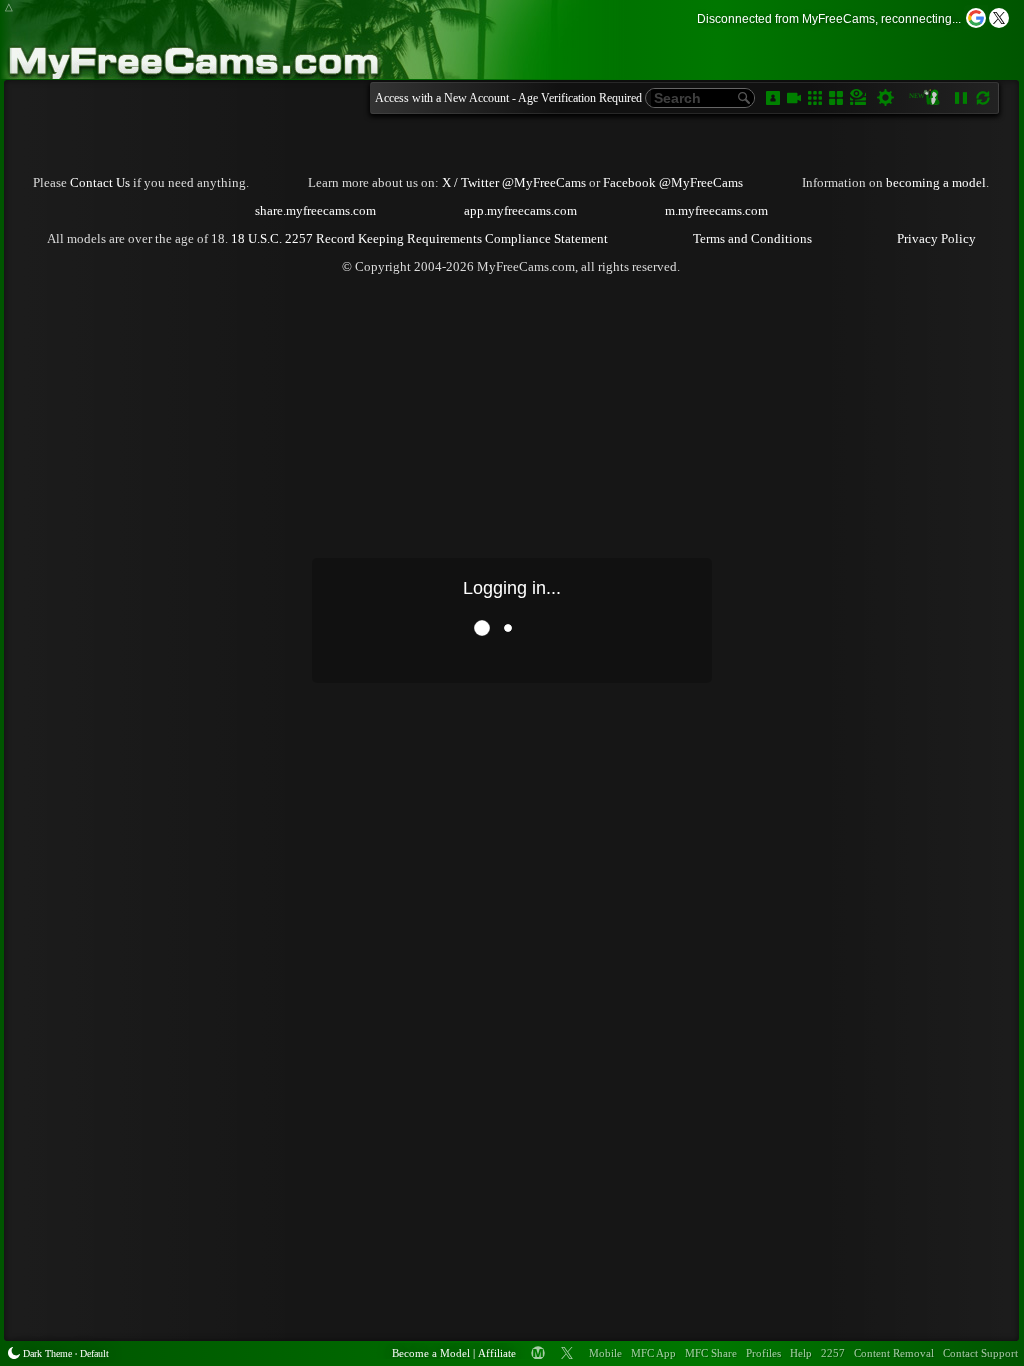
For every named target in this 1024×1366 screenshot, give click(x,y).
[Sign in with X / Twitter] (999, 18)
